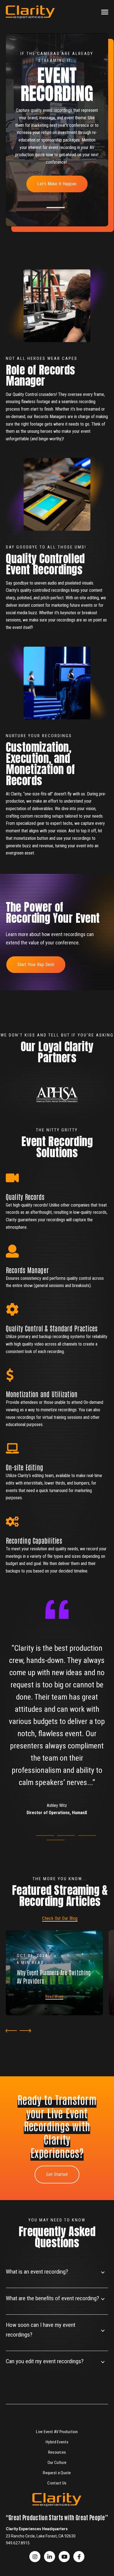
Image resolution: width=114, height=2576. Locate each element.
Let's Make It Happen (57, 184)
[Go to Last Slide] (10, 2031)
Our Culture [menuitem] (57, 2463)
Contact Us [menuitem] (57, 2483)
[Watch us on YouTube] (64, 2557)
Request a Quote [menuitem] (57, 2473)
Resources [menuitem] (57, 2452)
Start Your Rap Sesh (36, 965)
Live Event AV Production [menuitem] (57, 2432)
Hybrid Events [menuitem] (57, 2442)
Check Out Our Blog (60, 1918)
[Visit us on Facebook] (35, 2557)
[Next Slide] (26, 2031)
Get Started (57, 2174)
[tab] (56, 208)
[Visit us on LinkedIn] (50, 2557)
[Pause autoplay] (12, 1078)
